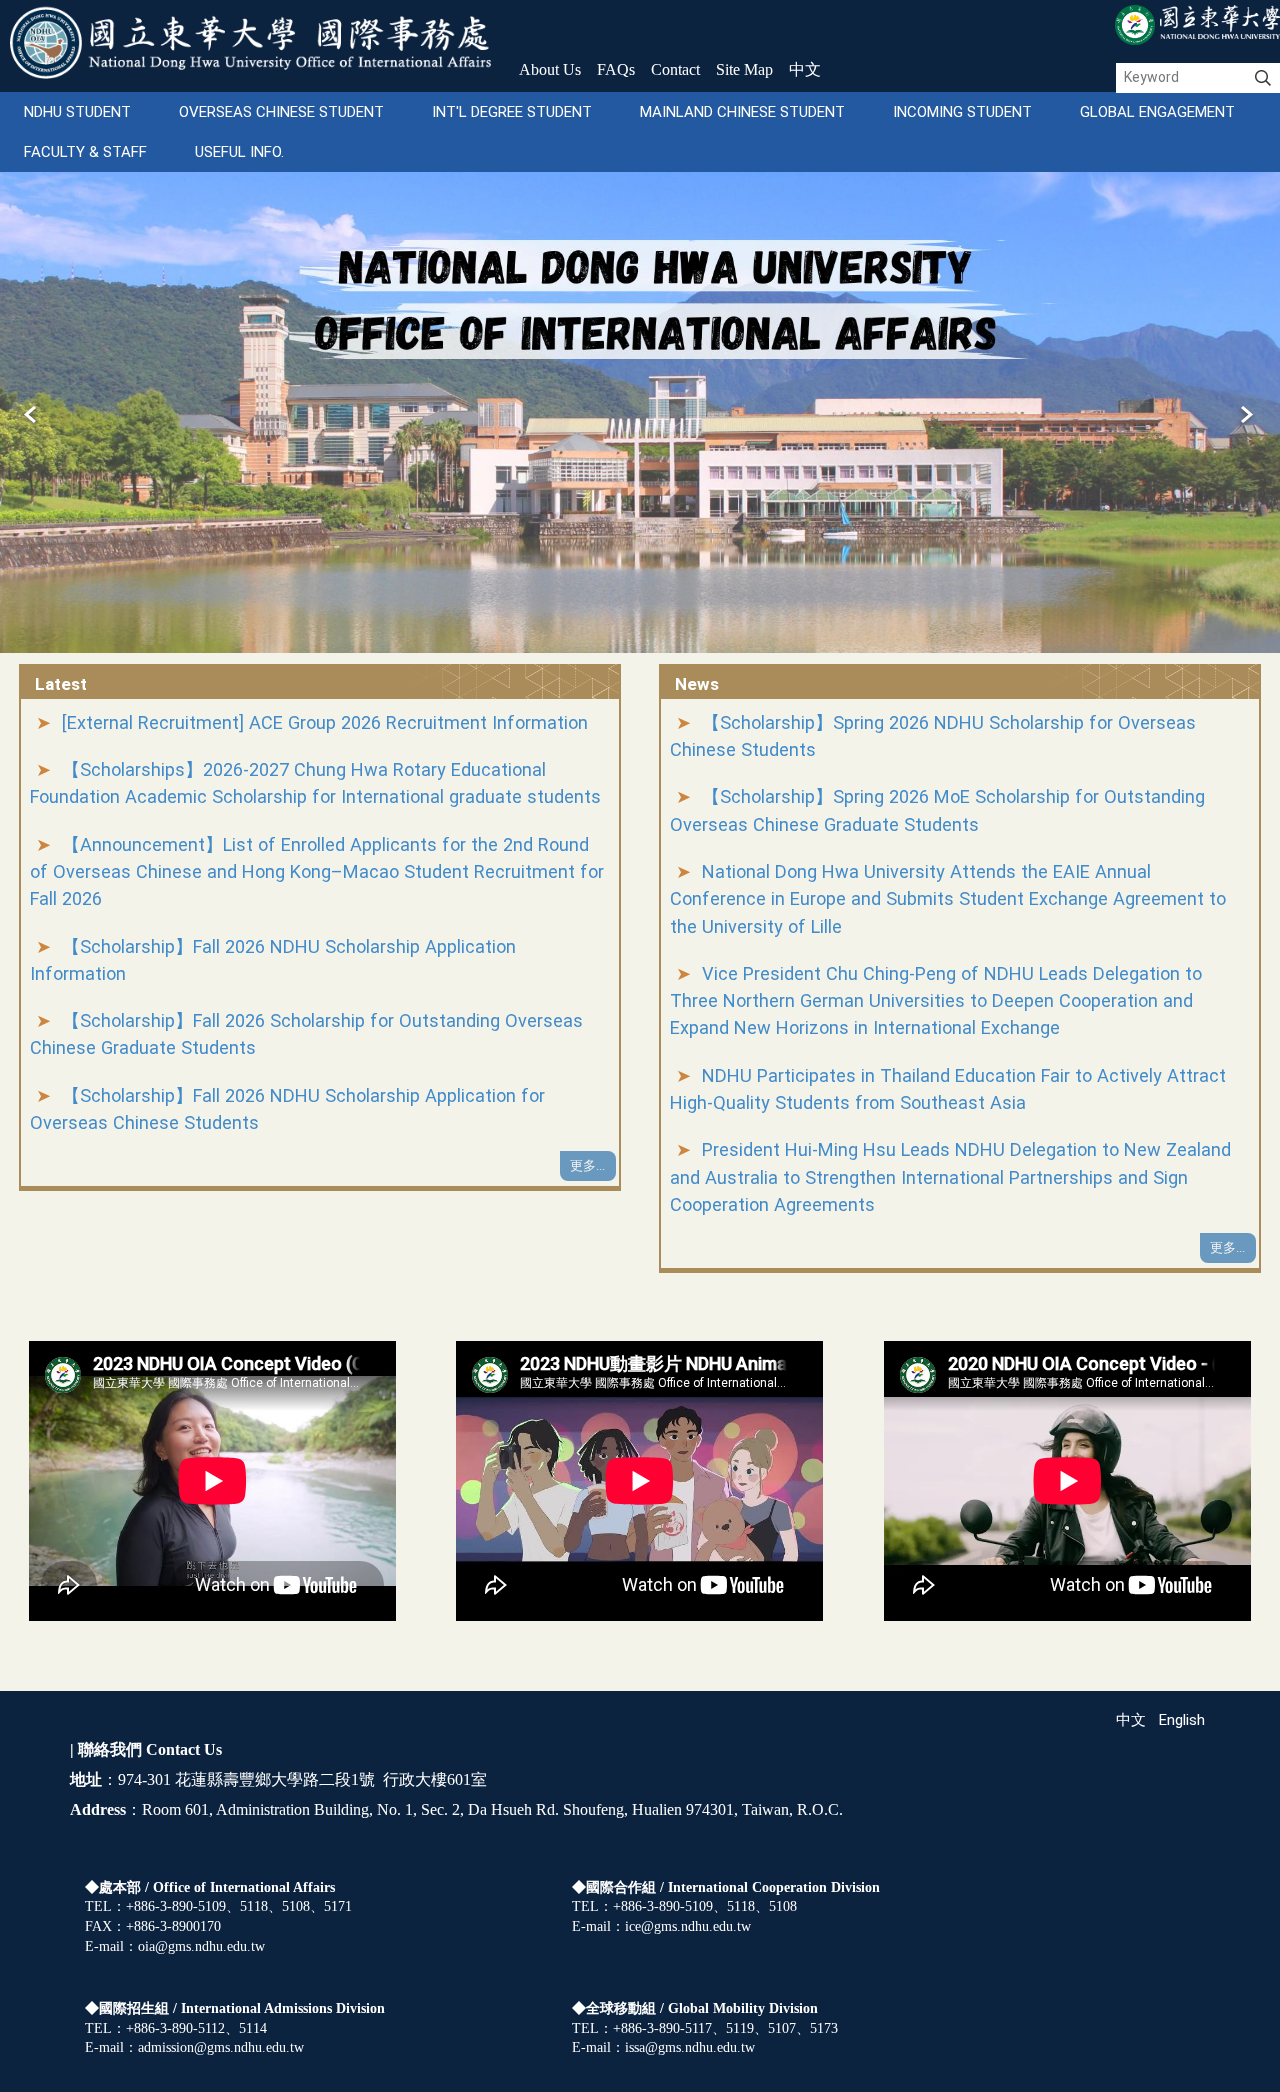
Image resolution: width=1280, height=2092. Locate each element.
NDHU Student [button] (77, 112)
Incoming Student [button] (962, 112)
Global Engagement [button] (1157, 112)
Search (1263, 78)
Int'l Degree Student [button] (512, 112)
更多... (587, 1165)
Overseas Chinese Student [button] (281, 112)
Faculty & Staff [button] (85, 152)
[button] (32, 415)
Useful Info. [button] (239, 152)
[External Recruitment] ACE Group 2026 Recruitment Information (325, 722)
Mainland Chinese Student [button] (742, 112)
